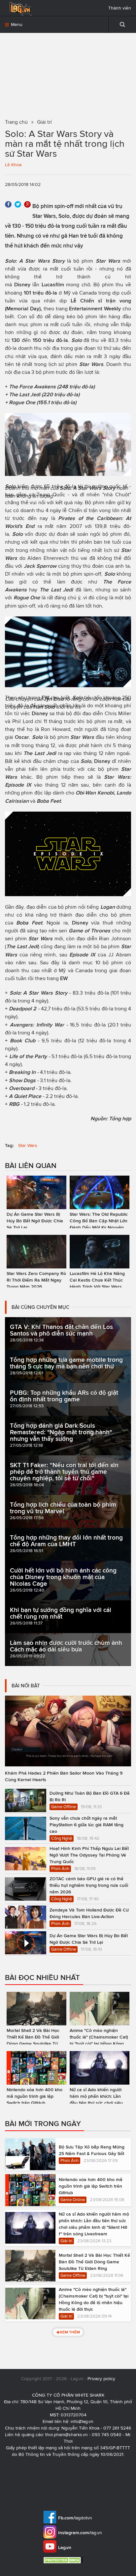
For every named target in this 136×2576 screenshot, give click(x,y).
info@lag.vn (82, 2421)
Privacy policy (101, 2379)
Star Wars (28, 1145)
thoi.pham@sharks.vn (67, 2435)
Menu (16, 25)
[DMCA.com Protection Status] (64, 2560)
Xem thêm (70, 2332)
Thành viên (120, 8)
